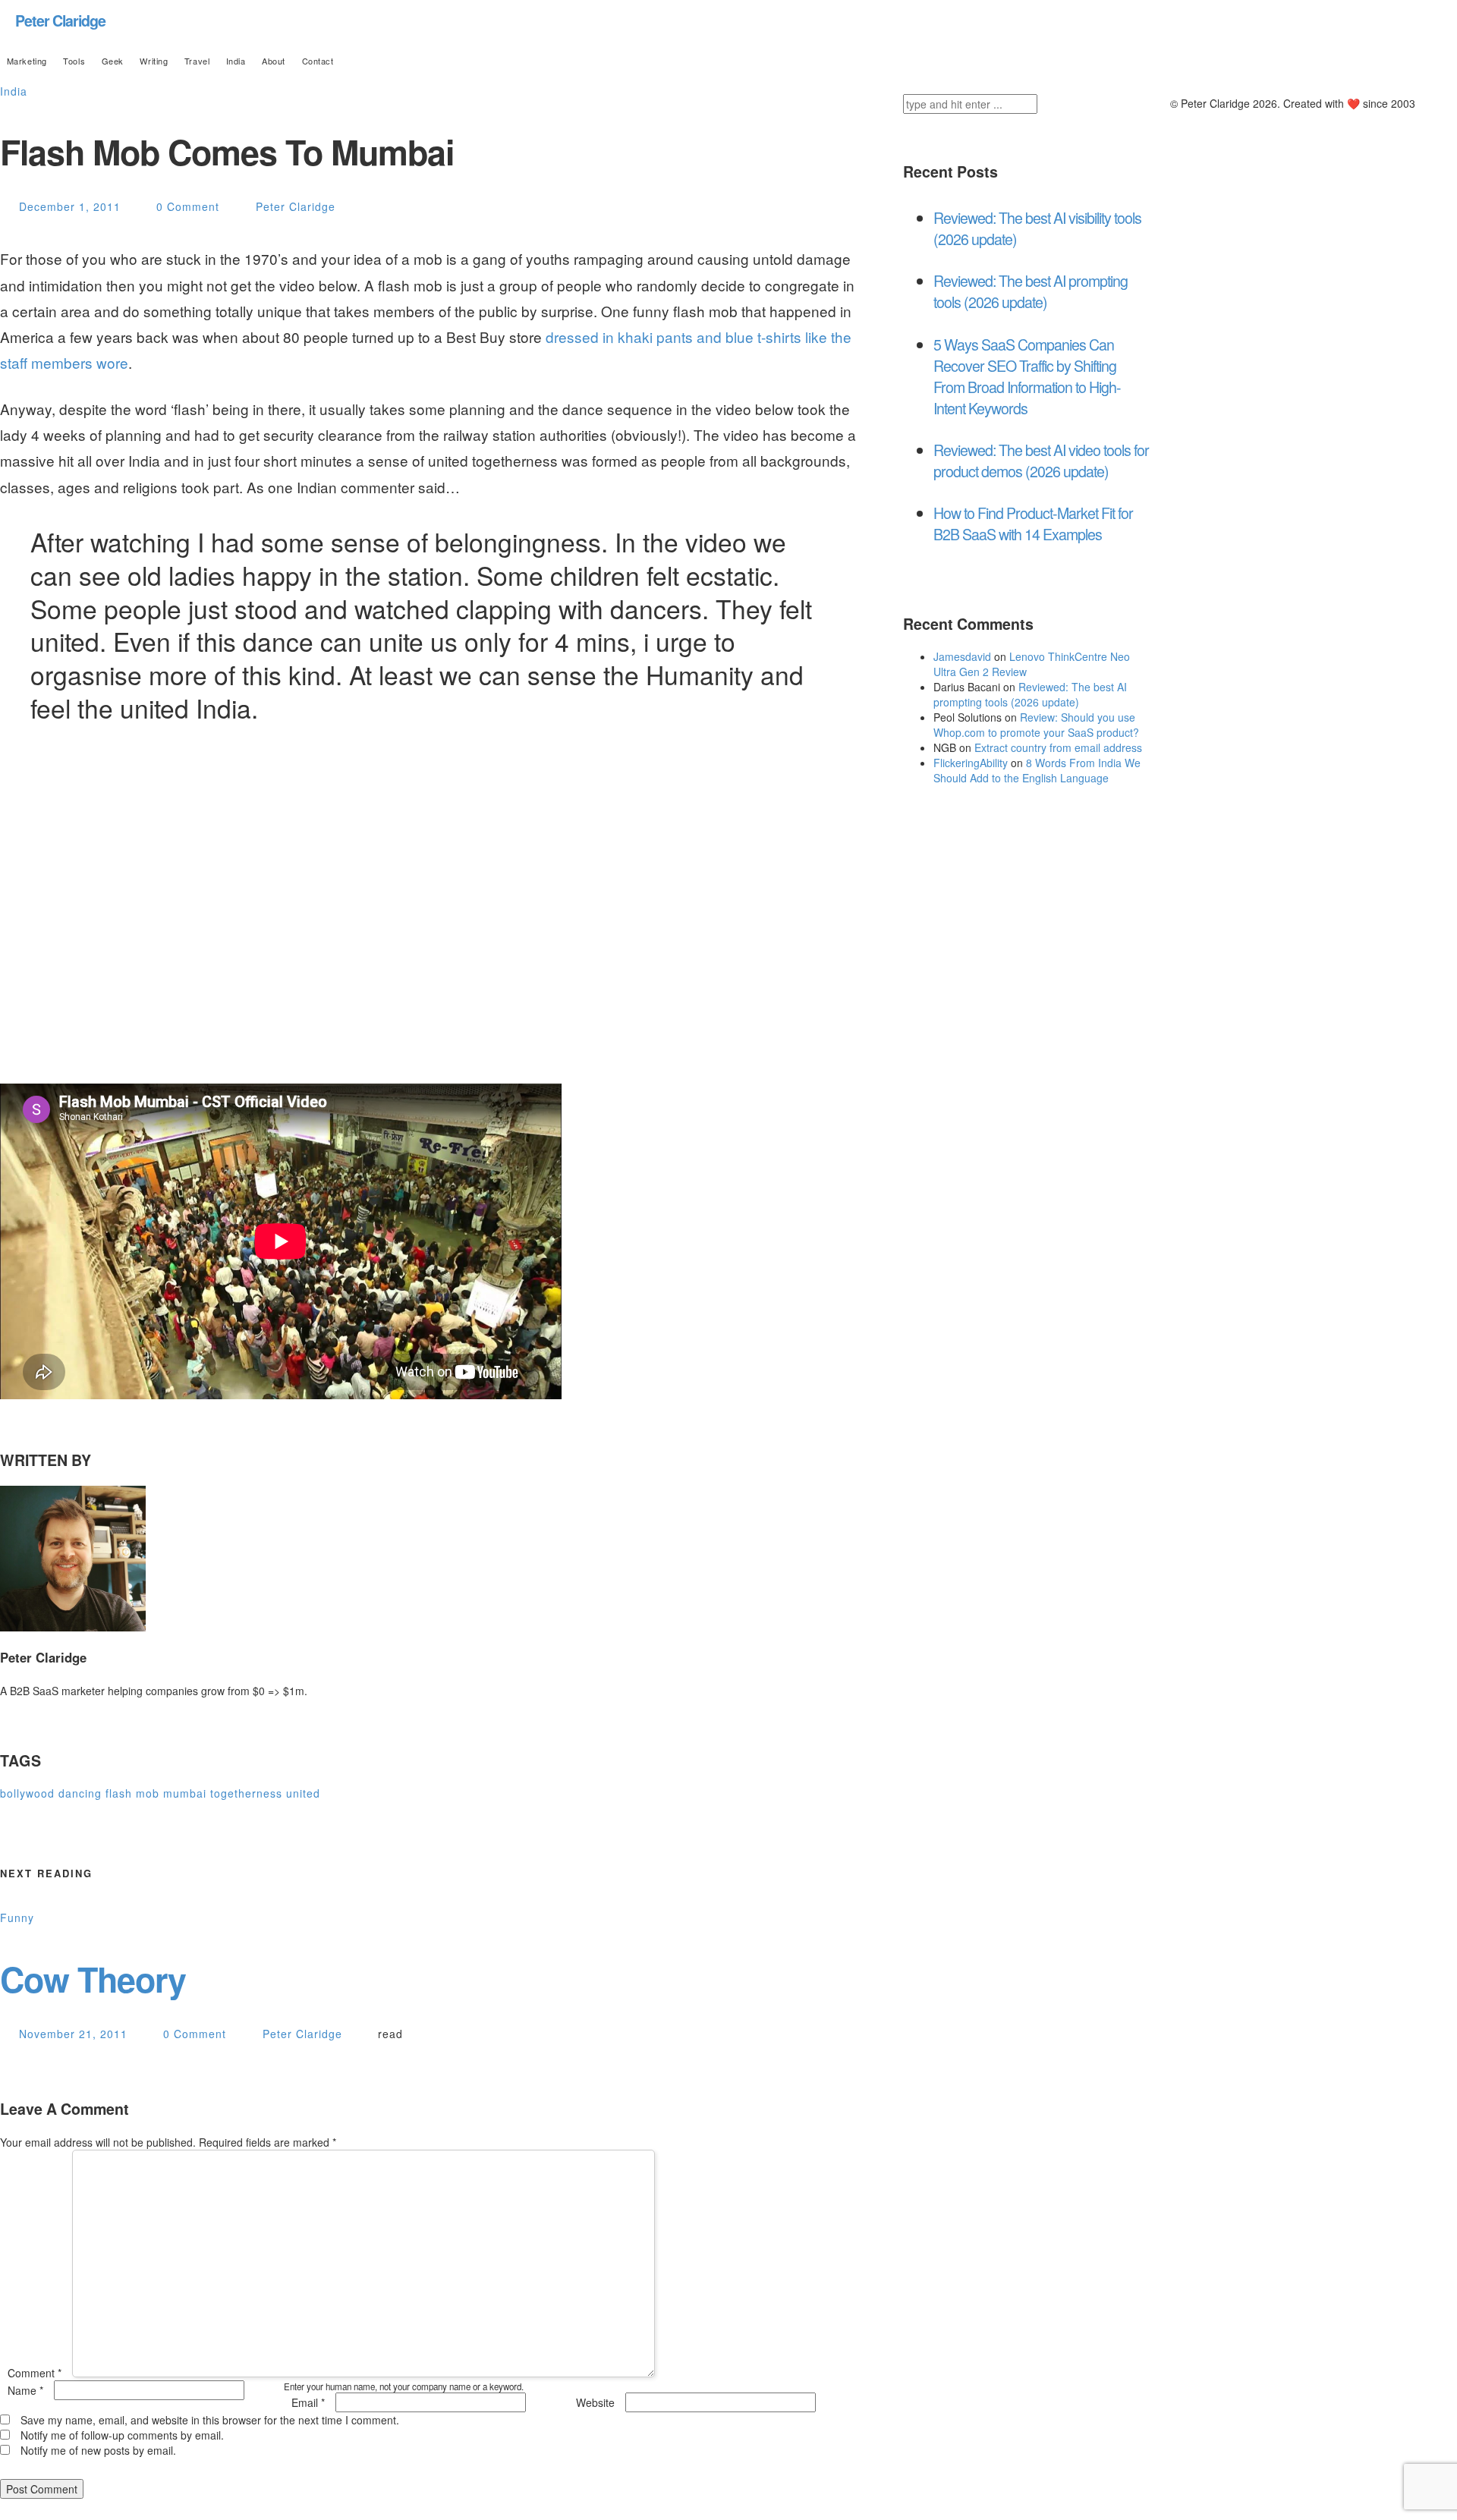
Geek (113, 61)
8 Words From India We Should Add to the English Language (1037, 770)
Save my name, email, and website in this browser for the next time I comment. (210, 2420)
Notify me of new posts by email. (98, 2450)
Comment (35, 2373)
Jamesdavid (962, 656)
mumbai (185, 1793)
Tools (74, 61)
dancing (80, 1793)
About (274, 61)
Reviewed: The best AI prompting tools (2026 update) (1031, 291)
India (236, 61)
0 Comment (188, 206)
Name (25, 2390)
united (303, 1793)
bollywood (27, 1793)
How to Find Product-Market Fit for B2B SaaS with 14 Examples (1033, 523)
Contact (318, 61)
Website (595, 2402)
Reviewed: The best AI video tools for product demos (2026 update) (1041, 460)
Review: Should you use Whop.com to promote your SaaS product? (1036, 725)
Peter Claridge (60, 20)
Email (308, 2402)
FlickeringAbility (971, 763)
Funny (17, 1918)
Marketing (27, 61)
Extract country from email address (1058, 747)
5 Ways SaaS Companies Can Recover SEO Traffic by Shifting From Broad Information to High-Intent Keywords (1027, 376)
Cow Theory (93, 1979)
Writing (154, 61)
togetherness (246, 1793)
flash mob (132, 1793)
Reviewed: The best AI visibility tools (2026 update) (1037, 228)
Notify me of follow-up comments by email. (122, 2435)
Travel (197, 61)
